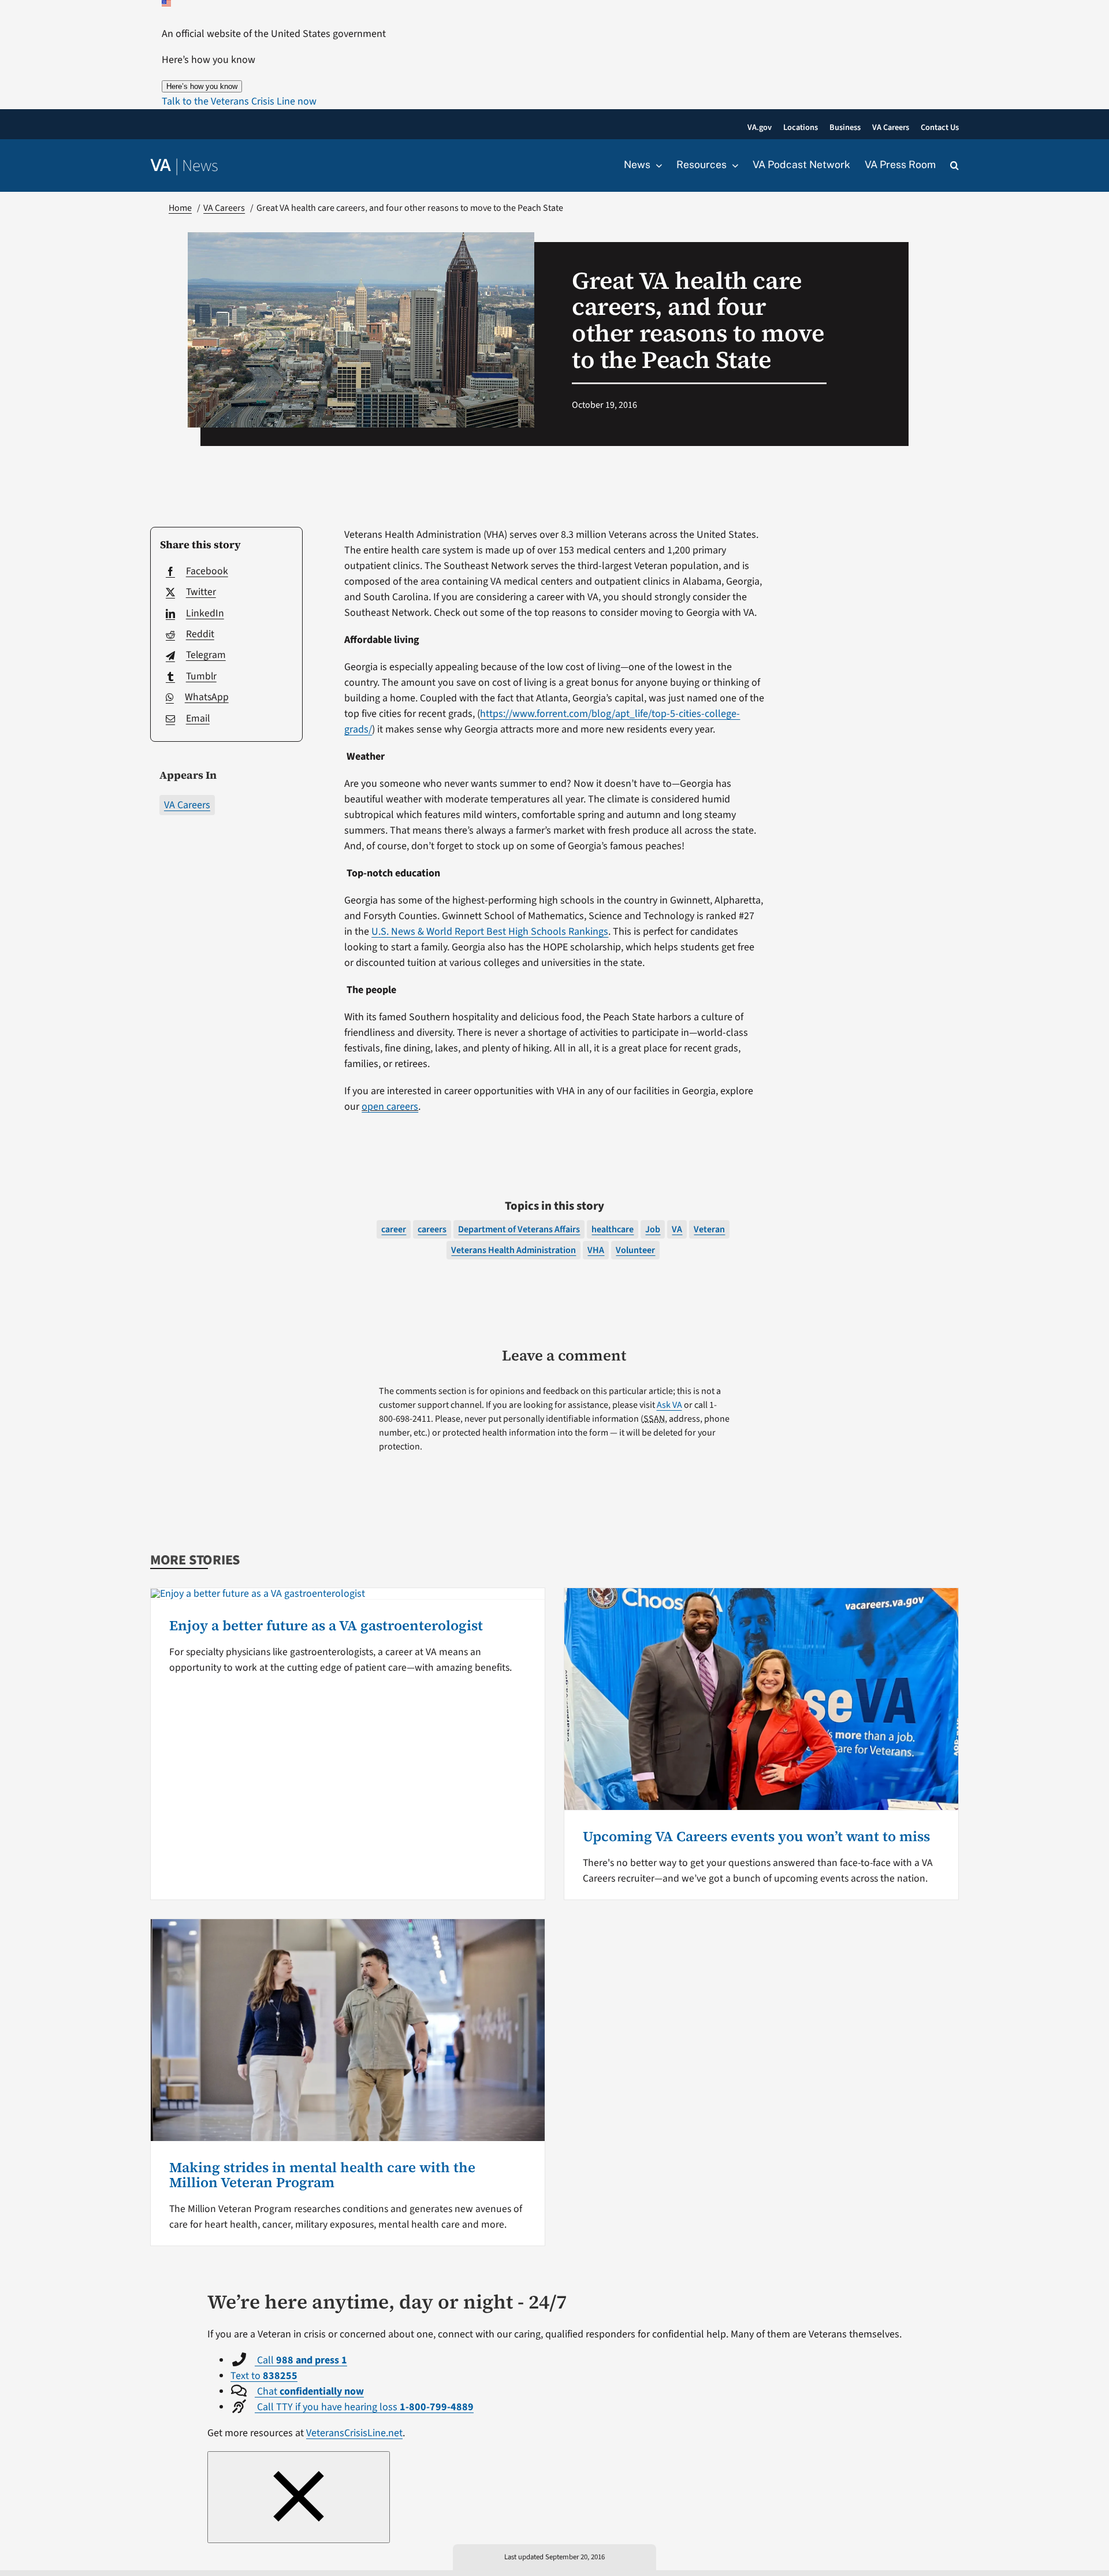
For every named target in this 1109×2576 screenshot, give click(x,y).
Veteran (709, 1229)
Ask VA (669, 1405)
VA (677, 1229)
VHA (596, 1250)
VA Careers (187, 805)
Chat (309, 2391)
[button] (239, 101)
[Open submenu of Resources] (732, 165)
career (394, 1229)
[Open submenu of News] (656, 165)
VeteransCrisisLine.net (354, 2433)
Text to (264, 2376)
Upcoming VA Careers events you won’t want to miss (756, 1836)
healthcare (613, 1229)
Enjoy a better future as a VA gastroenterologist (326, 1625)
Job (653, 1229)
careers (432, 1229)
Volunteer (635, 1250)
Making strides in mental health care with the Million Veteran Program (322, 2175)
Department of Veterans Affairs (519, 1229)
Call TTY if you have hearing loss (364, 2407)
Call (301, 2360)
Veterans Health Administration (513, 1250)
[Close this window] (299, 2497)
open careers (390, 1107)
